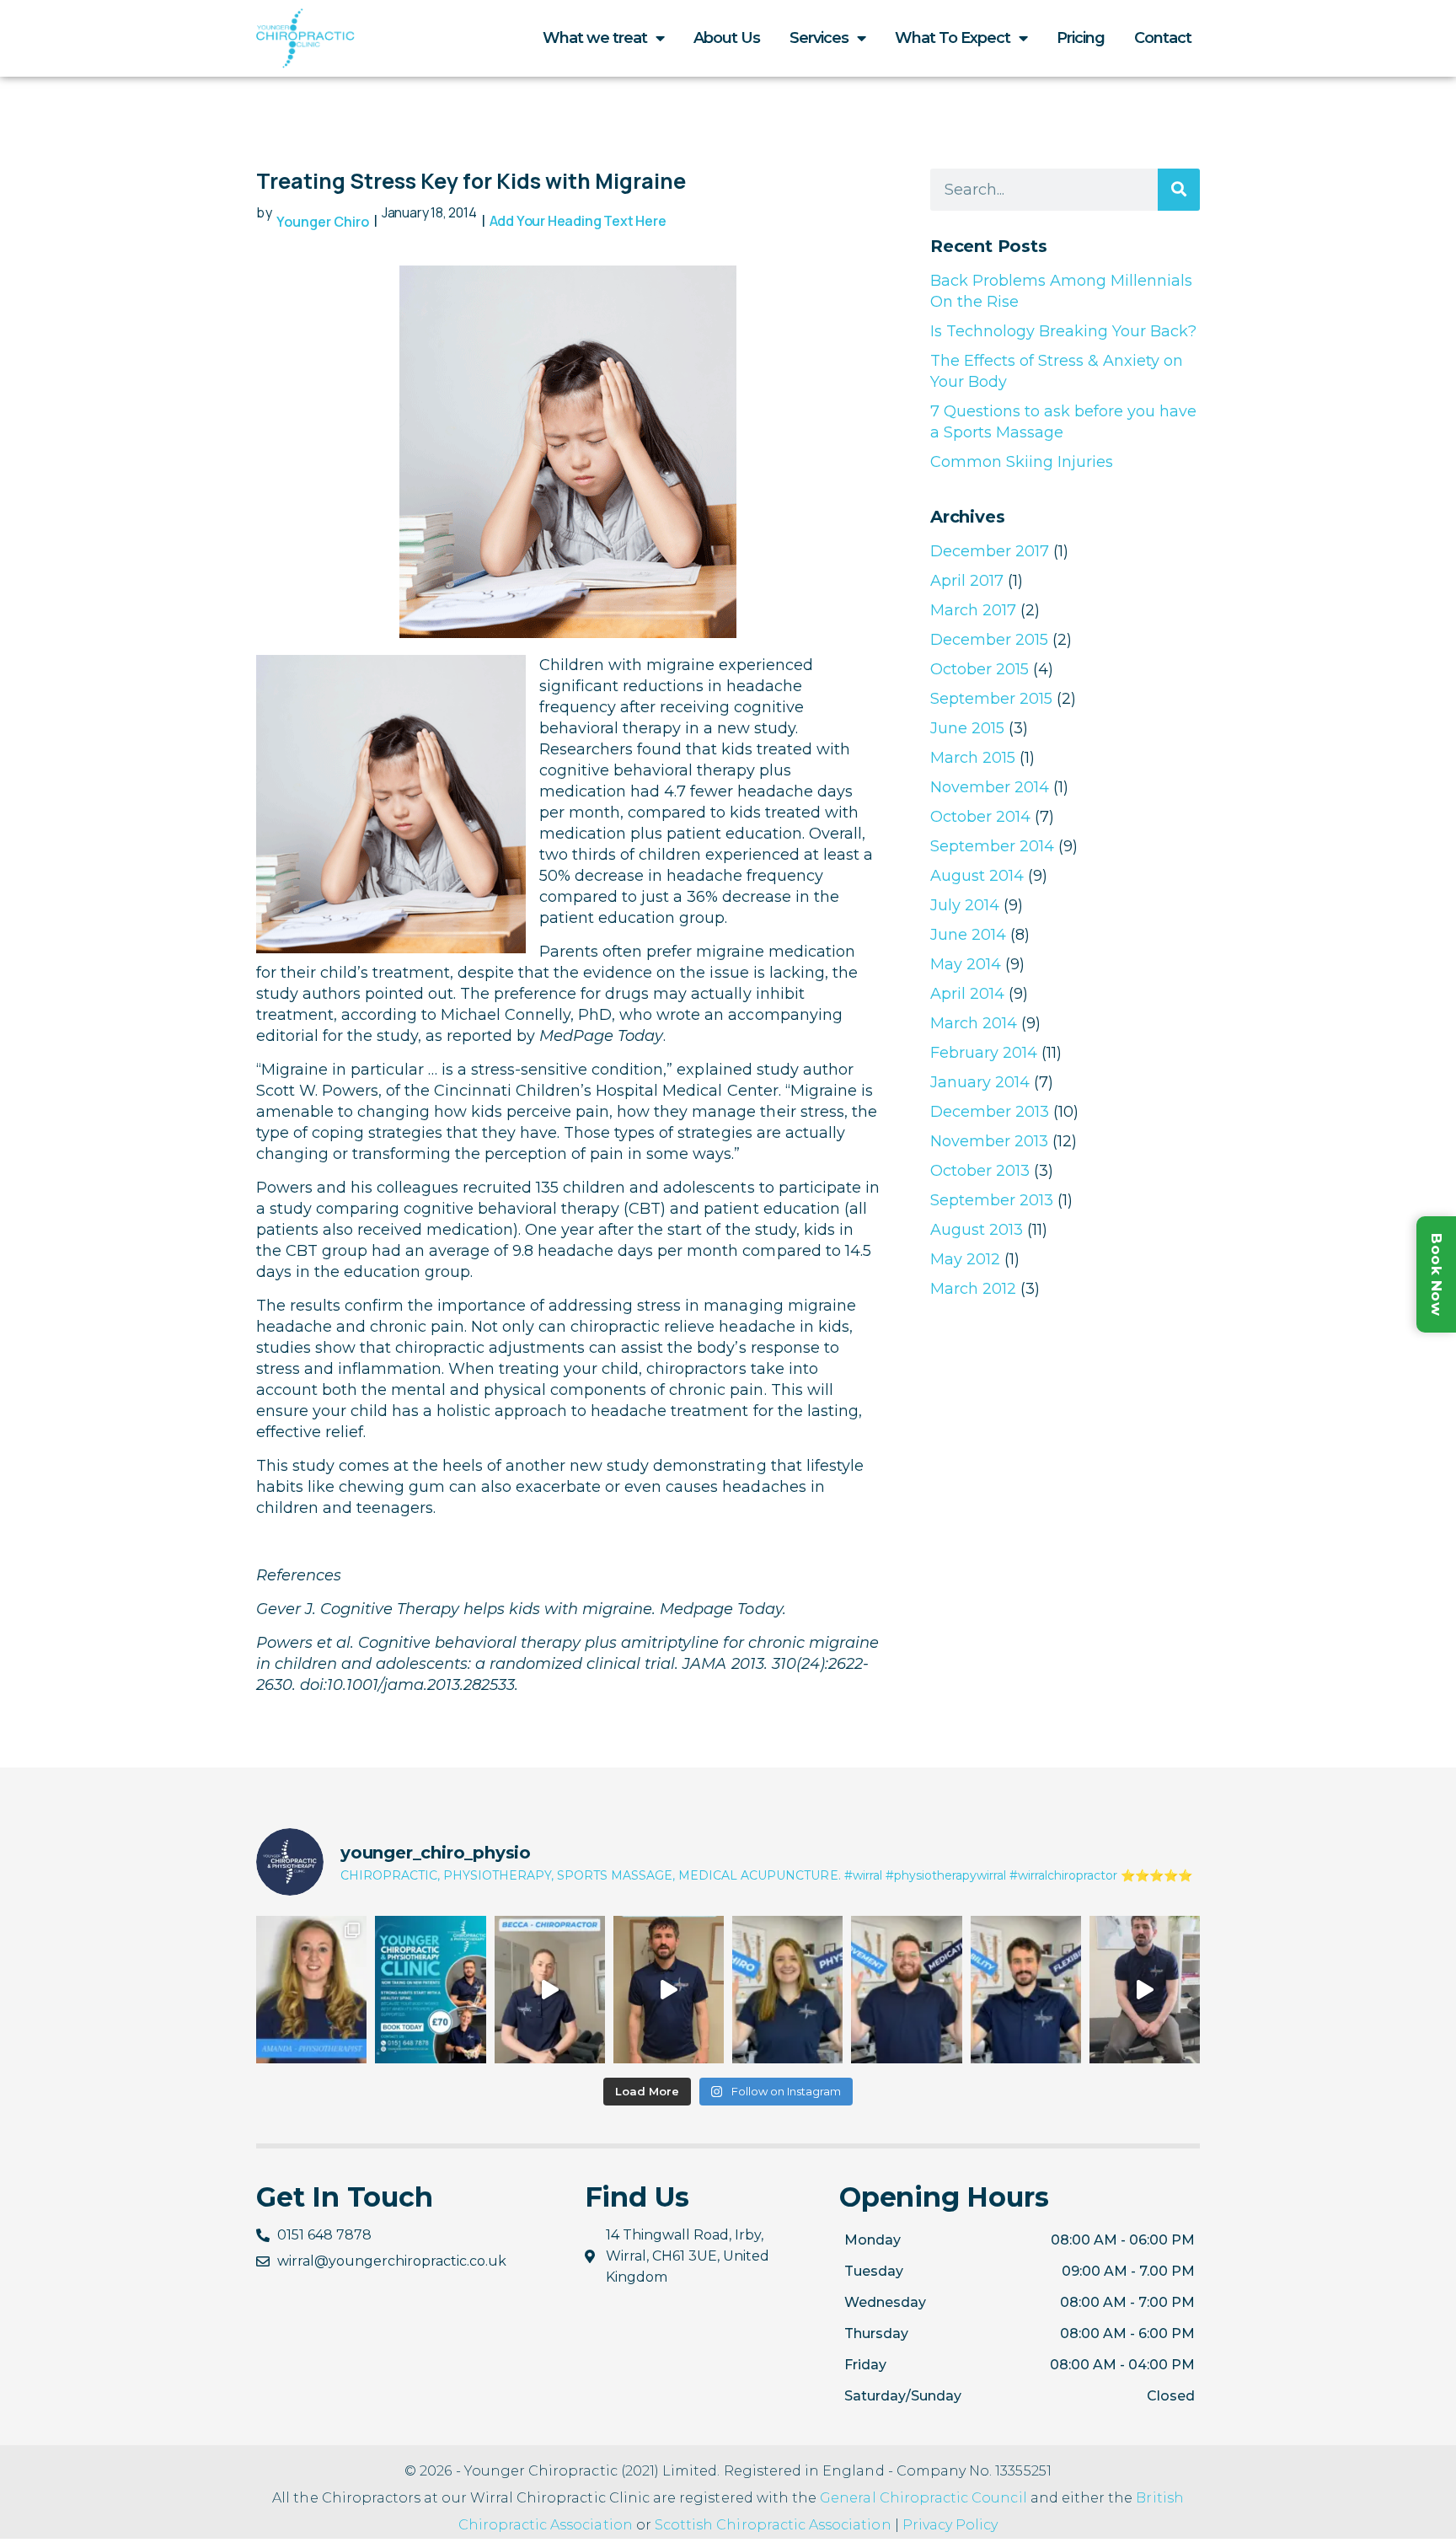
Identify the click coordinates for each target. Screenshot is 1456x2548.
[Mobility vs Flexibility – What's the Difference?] (1026, 1990)
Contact (1163, 38)
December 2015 (989, 640)
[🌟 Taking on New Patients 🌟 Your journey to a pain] (430, 1990)
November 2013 (989, 1141)
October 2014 (980, 817)
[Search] (1179, 190)
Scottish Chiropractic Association (773, 2525)
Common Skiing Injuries (1022, 462)
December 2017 (990, 551)
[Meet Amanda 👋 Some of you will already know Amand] (311, 1990)
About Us (727, 38)
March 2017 (973, 610)
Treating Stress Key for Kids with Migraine (471, 181)
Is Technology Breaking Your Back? (1063, 331)
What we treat (595, 38)
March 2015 (973, 758)
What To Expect (953, 38)
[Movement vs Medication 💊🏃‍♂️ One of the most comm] (906, 1990)
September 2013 (992, 1200)
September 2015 (991, 699)
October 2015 (980, 669)
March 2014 (974, 1023)
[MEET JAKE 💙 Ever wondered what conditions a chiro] (669, 1990)
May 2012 (965, 1259)
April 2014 (967, 994)
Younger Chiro (323, 222)
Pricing (1081, 38)
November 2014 (990, 787)
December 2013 (990, 1112)
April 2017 (967, 581)
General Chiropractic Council (923, 2498)
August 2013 (977, 1230)
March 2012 (973, 1289)
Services (819, 38)
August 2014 (977, 876)
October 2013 (980, 1171)
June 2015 (967, 728)
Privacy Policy (950, 2525)
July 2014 (965, 905)
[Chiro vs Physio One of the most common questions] (787, 1990)
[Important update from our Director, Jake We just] (1145, 1990)
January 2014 (980, 1082)
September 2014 (992, 846)
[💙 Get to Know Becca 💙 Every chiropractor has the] (550, 1990)
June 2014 (968, 935)
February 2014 (984, 1053)
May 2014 (966, 964)
